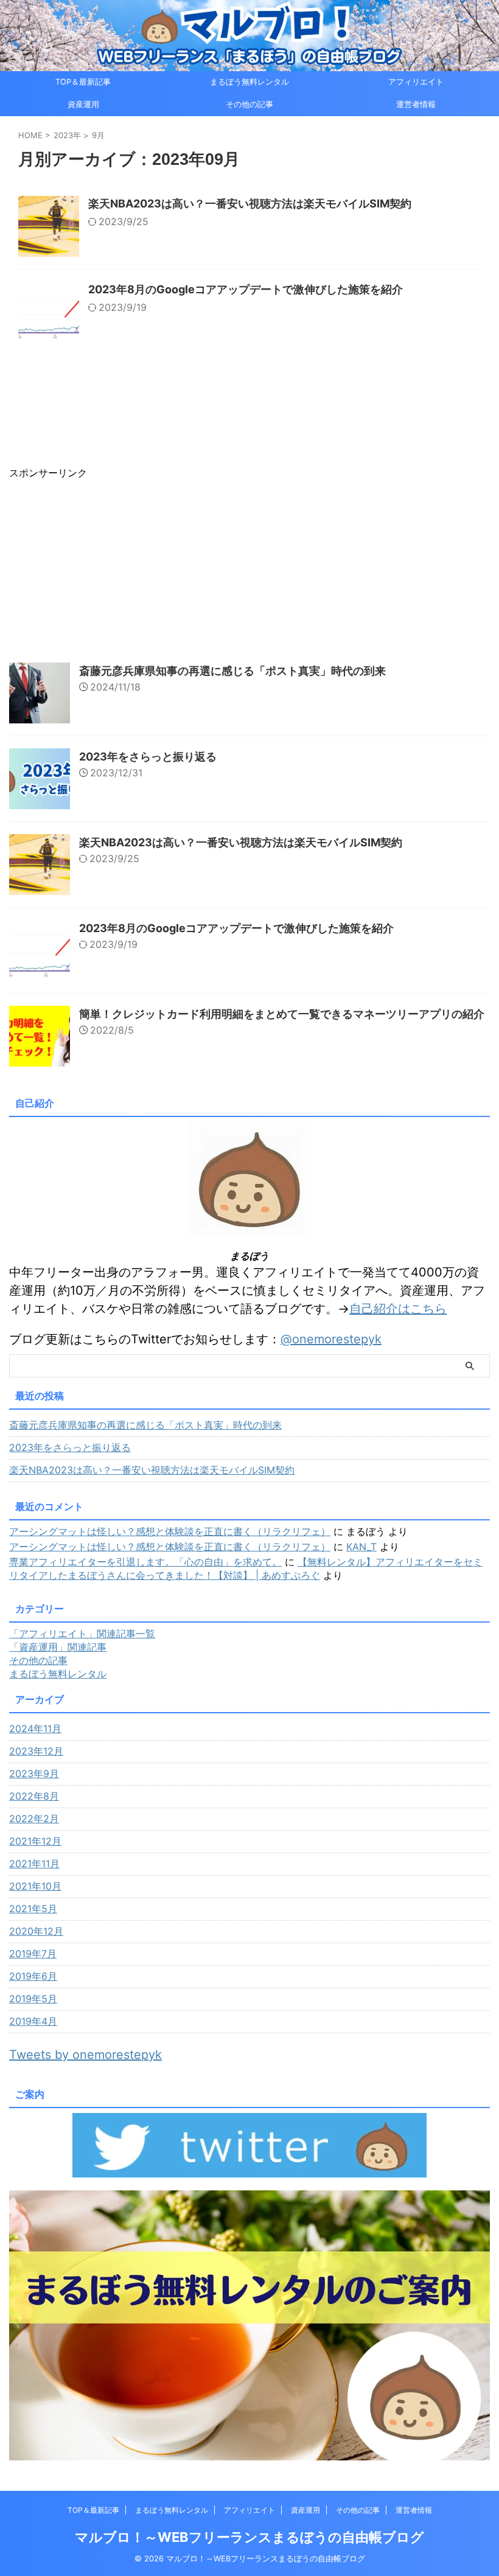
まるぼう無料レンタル (249, 82)
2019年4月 (33, 2021)
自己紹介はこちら (398, 1309)
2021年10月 (35, 1886)
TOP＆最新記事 (83, 82)
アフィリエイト (416, 82)
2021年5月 (33, 1909)
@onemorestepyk (331, 1339)
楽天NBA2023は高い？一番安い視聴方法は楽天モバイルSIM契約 (250, 204)
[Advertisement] (249, 565)
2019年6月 (33, 1976)
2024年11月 (35, 1728)
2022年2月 (34, 1819)
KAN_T (361, 1547)
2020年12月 (36, 1931)
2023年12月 (36, 1751)
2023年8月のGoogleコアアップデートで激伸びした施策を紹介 (246, 289)
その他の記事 (249, 104)
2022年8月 (34, 1796)
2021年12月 (35, 1841)
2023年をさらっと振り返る (148, 757)
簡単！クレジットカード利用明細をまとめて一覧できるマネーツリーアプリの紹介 (282, 1014)
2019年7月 (33, 1954)
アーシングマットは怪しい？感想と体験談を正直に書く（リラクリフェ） (170, 1531)
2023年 (67, 135)
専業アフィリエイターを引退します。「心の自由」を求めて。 (145, 1562)
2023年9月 (34, 1774)
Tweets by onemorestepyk (85, 2055)
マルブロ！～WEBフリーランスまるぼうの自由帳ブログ (249, 2537)
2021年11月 (34, 1864)
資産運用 (83, 104)
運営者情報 (416, 104)
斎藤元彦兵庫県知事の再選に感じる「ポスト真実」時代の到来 (232, 671)
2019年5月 (33, 1999)
